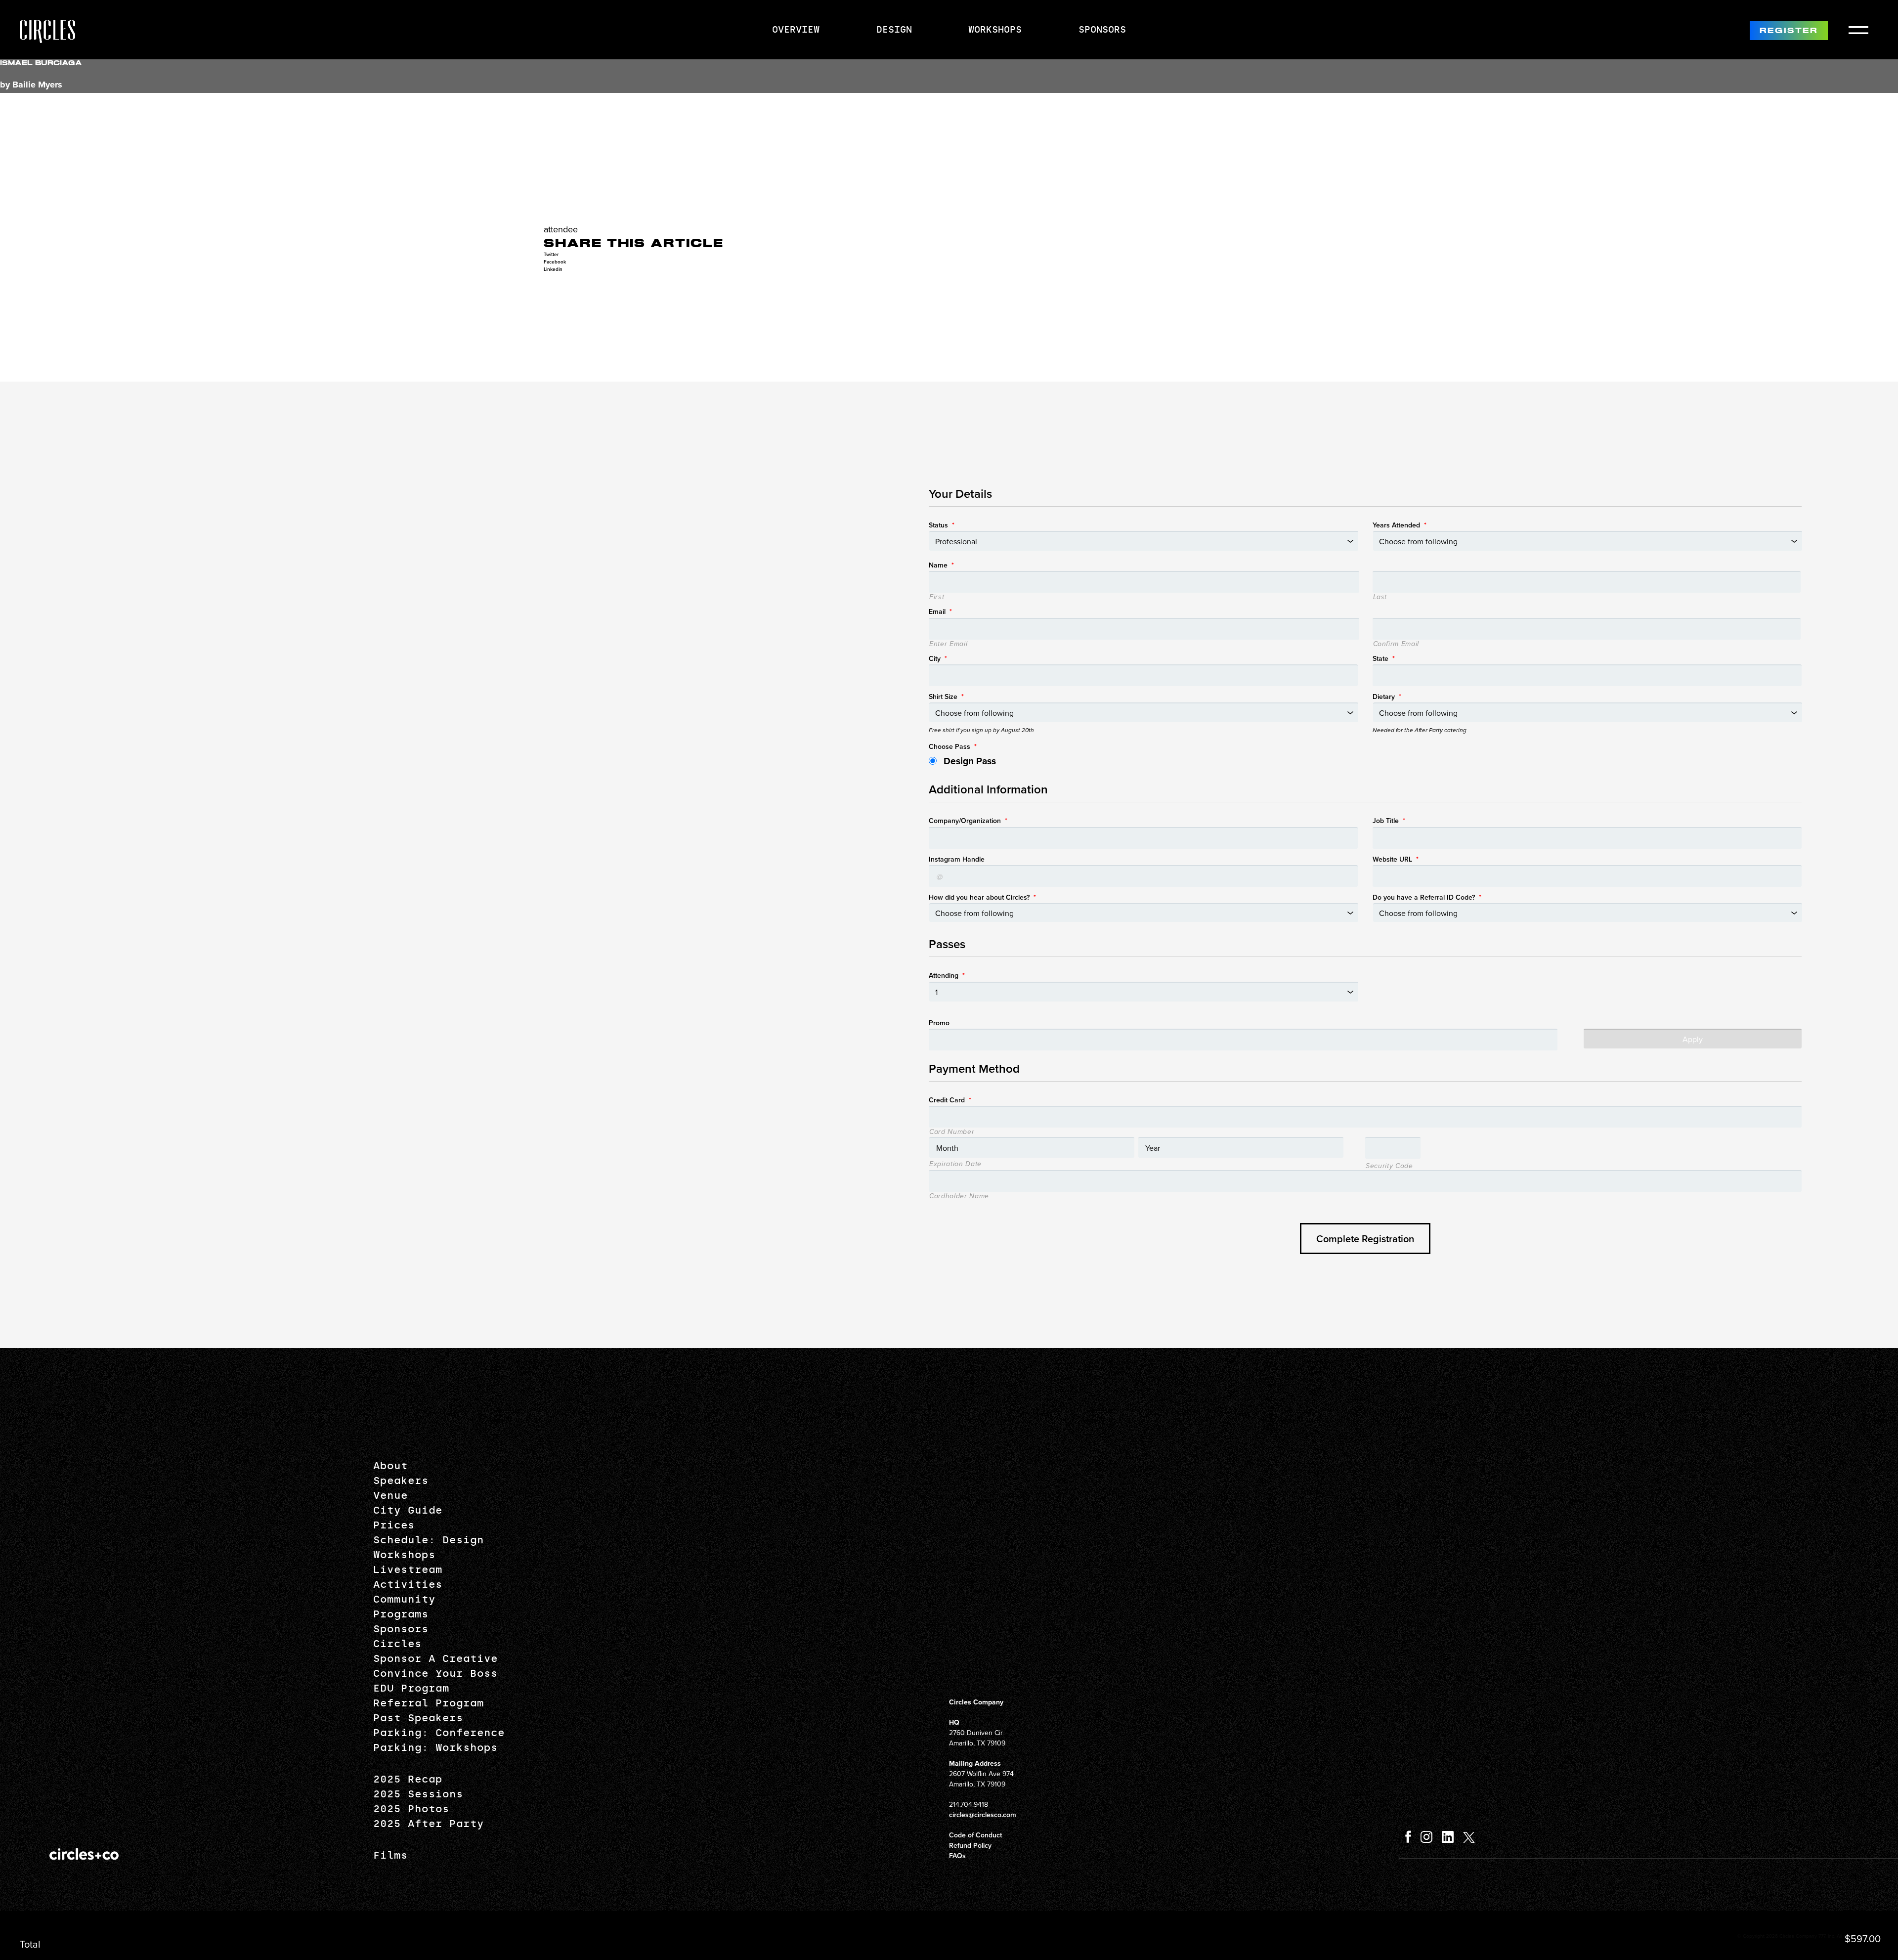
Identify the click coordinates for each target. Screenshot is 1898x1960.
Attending (947, 975)
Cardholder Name (959, 1196)
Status (942, 525)
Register (1789, 31)
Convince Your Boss (435, 1673)
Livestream (408, 1569)
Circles (397, 1644)
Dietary (1387, 697)
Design (894, 30)
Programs (401, 1614)
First (937, 597)
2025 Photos (411, 1809)
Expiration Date (955, 1164)
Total (30, 1944)
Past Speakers (418, 1718)
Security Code (1389, 1166)
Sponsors (1102, 30)
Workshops (995, 30)
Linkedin (553, 269)
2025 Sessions (418, 1794)
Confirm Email (1396, 644)
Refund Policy (970, 1845)
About (390, 1466)
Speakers (401, 1481)
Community (404, 1599)
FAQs (957, 1856)
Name (941, 565)
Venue (390, 1495)
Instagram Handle (957, 859)
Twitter (551, 254)
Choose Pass (953, 746)
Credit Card (950, 1100)
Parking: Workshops (435, 1747)
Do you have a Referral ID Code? (1427, 897)
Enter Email (948, 644)
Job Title (1389, 821)
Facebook (555, 262)
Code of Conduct (975, 1835)
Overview (796, 30)
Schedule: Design (429, 1540)
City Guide (408, 1510)
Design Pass (970, 761)
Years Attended (1400, 525)
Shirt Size (946, 697)
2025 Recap (408, 1779)
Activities (408, 1584)
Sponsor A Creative (435, 1658)
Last (1380, 597)
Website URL (1396, 859)
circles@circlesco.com (983, 1815)
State (1384, 658)
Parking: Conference (439, 1733)
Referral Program (429, 1703)
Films (390, 1855)
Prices (394, 1525)
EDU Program (411, 1688)
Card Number (952, 1132)
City (938, 658)
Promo (939, 1023)
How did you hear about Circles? (982, 897)
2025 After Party (429, 1824)
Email (940, 611)
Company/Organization (968, 821)
